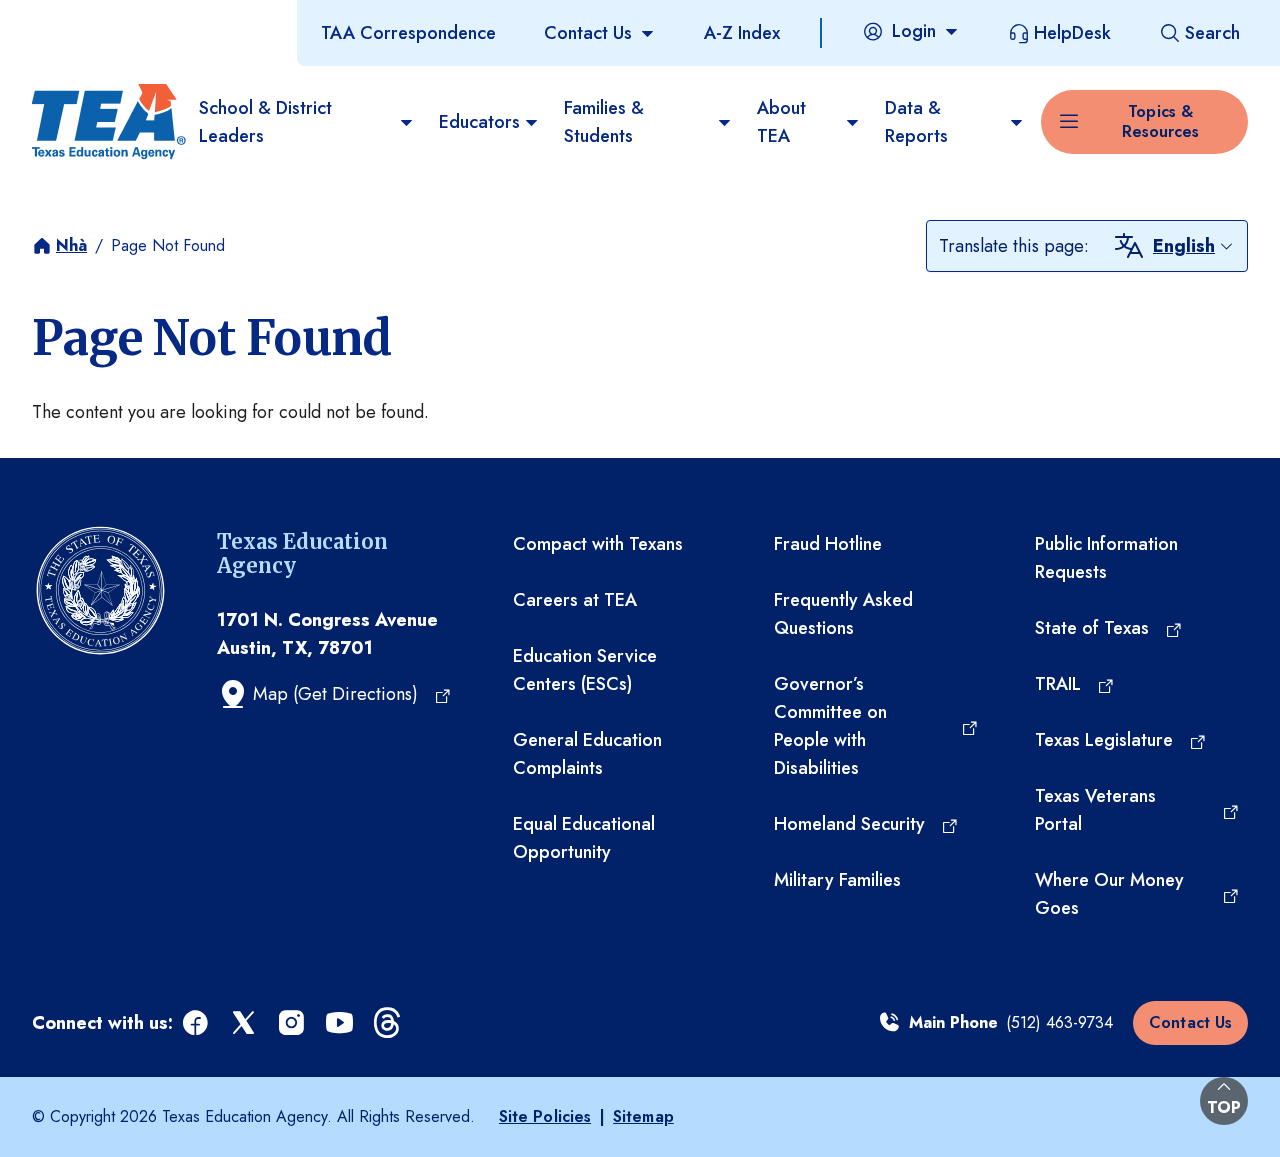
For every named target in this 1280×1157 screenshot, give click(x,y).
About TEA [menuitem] (781, 122)
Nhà (71, 245)
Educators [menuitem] (479, 122)
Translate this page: (1014, 246)
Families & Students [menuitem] (604, 122)
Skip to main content (83, 19)
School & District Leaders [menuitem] (265, 122)
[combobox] (1194, 246)
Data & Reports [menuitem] (916, 122)
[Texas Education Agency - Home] (107, 122)
